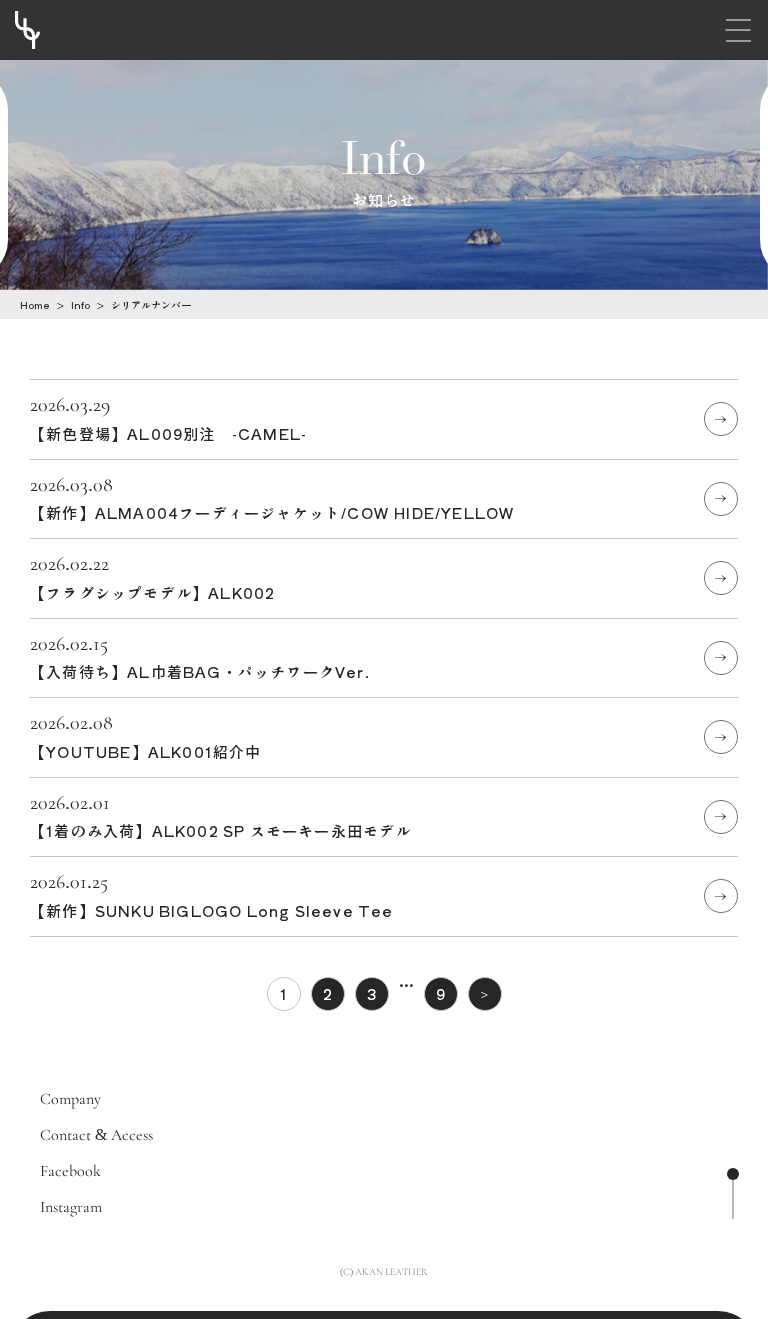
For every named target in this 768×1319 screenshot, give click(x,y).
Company (70, 1099)
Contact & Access (96, 1135)
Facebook (70, 1171)
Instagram (71, 1207)
